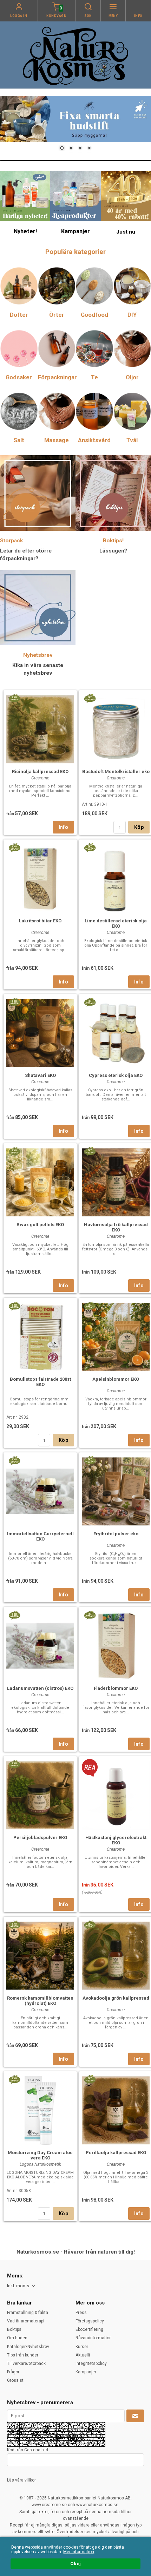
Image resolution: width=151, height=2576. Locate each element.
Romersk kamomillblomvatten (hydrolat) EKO (40, 2001)
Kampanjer (86, 2372)
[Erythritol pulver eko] (90, 1460)
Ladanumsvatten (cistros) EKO (40, 1688)
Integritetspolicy (91, 2363)
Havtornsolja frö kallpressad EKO (116, 1227)
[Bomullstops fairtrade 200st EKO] (14, 1306)
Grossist (15, 2380)
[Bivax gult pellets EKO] (14, 1151)
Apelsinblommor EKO (116, 1379)
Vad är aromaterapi (26, 2321)
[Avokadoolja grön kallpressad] (90, 1924)
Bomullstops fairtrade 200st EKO (40, 1382)
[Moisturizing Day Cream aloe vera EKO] (14, 2079)
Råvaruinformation (94, 2338)
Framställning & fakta (28, 2313)
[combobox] (22, 2286)
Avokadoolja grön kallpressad (116, 1998)
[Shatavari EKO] (14, 1002)
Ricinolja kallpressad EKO (40, 772)
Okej (75, 2563)
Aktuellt (83, 2355)
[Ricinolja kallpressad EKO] (14, 698)
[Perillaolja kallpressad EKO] (90, 2079)
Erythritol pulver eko (116, 1534)
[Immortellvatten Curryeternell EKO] (14, 1460)
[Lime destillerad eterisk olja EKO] (90, 847)
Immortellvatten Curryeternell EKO (40, 1536)
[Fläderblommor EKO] (90, 1615)
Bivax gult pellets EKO (40, 1225)
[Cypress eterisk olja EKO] (90, 1002)
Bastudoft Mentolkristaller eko (116, 772)
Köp (139, 827)
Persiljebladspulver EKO (40, 1838)
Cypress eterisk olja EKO (116, 1075)
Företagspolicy (90, 2321)
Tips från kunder (23, 2355)
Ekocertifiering (89, 2329)
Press (81, 2313)
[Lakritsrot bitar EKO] (14, 847)
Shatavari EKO (40, 1075)
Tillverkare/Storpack (26, 2363)
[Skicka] (135, 2416)
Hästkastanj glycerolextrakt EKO (116, 1840)
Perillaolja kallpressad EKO (116, 2153)
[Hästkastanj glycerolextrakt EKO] (90, 1767)
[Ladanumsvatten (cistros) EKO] (14, 1615)
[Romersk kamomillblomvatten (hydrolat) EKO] (14, 1924)
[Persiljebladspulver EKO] (14, 1764)
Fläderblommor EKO (116, 1688)
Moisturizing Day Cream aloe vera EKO (40, 2155)
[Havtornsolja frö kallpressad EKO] (90, 1151)
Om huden (17, 2338)
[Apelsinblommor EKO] (90, 1306)
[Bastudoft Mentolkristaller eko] (90, 698)
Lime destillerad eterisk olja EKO (116, 923)
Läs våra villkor (21, 2480)
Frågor (13, 2372)
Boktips (14, 2329)
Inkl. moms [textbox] (18, 2286)
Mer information (79, 2552)
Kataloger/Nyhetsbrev (28, 2347)
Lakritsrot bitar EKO (40, 921)
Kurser (82, 2347)
